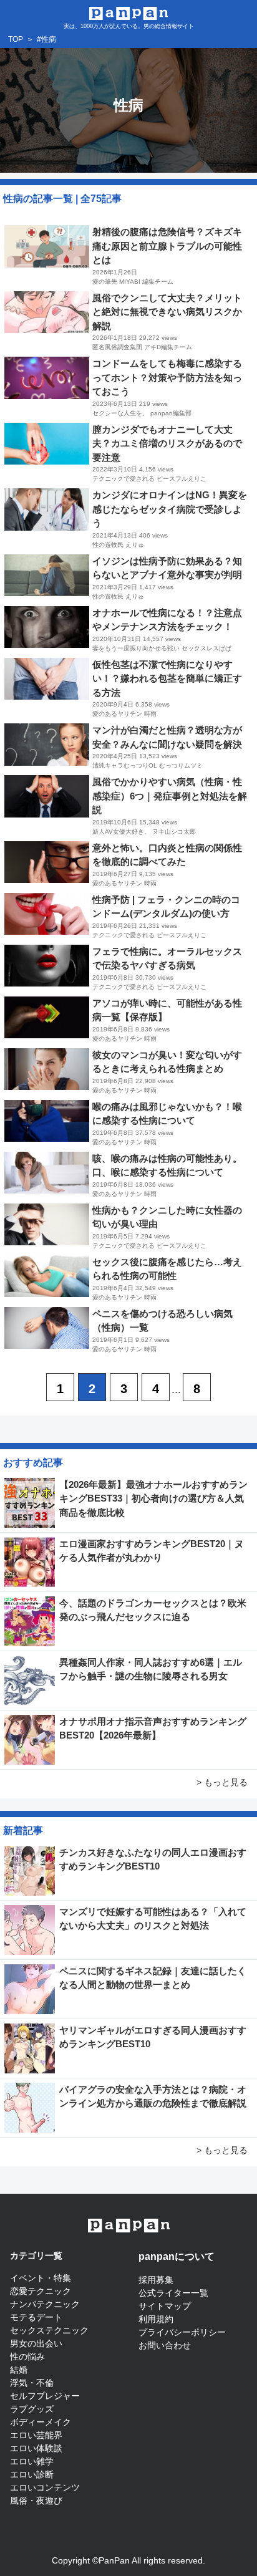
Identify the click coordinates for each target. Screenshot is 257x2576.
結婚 (19, 2370)
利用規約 (156, 2319)
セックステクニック (49, 2330)
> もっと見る (222, 1782)
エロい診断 (32, 2474)
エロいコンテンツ (45, 2487)
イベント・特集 (41, 2278)
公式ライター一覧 (173, 2293)
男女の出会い (36, 2343)
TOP (16, 39)
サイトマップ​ (165, 2306)
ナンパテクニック (45, 2304)
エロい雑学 (32, 2461)
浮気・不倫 (32, 2383)
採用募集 (156, 2280)
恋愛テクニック (41, 2291)
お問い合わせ (165, 2345)
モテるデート (36, 2317)
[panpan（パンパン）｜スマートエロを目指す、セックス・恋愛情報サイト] (129, 12)
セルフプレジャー (45, 2396)
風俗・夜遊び (36, 2501)
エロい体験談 (36, 2448)
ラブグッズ (32, 2409)
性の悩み (27, 2357)
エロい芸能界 (36, 2435)
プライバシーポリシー (182, 2332)
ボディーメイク (41, 2422)
